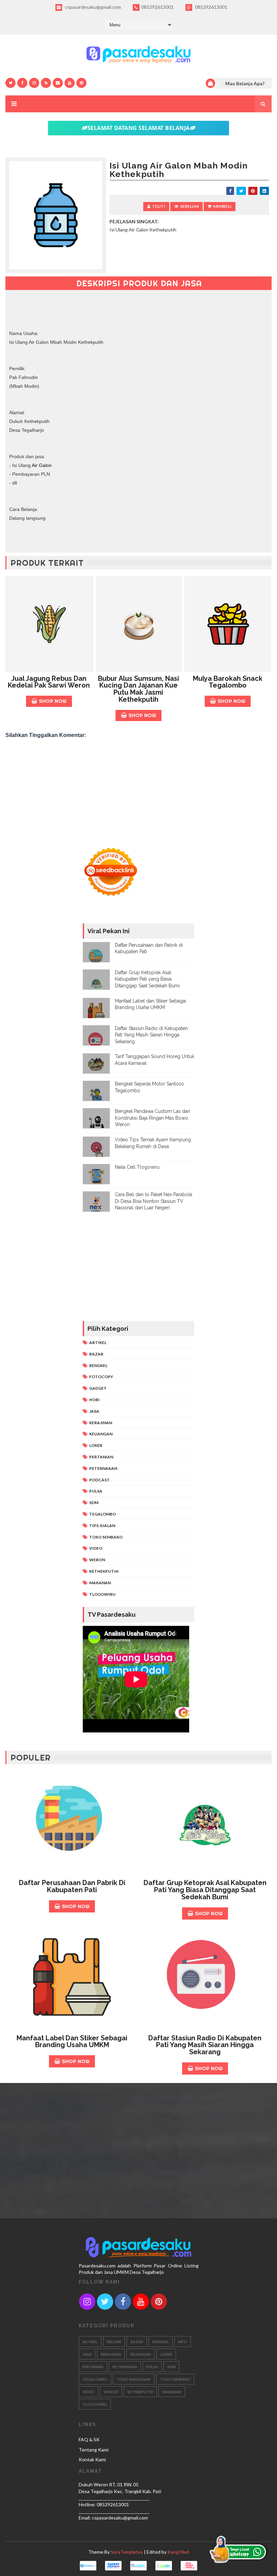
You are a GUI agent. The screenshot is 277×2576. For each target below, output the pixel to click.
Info (183, 2342)
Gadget (98, 1388)
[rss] (46, 83)
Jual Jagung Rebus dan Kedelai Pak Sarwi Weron (49, 682)
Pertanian (101, 1457)
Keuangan (101, 1434)
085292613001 (157, 7)
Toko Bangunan (134, 2379)
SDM (94, 1503)
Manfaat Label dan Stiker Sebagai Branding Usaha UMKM (72, 2042)
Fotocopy (101, 1377)
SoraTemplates (127, 2552)
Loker (96, 1445)
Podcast (99, 1480)
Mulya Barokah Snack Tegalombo (228, 682)
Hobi (94, 1400)
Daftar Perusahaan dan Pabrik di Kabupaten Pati (72, 1886)
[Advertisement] (138, 793)
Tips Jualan (102, 1526)
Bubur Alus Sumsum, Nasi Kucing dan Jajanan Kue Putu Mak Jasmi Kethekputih (138, 689)
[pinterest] (81, 83)
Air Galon (42, 465)
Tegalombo (103, 1514)
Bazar (96, 1354)
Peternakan (103, 1468)
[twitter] (10, 83)
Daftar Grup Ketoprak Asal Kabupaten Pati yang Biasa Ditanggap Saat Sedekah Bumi (147, 979)
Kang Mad (178, 2552)
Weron (97, 1560)
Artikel (98, 1342)
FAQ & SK (89, 2439)
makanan (100, 1583)
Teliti (159, 206)
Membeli (222, 206)
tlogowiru (102, 1594)
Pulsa (96, 1491)
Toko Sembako (106, 1537)
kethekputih (104, 1571)
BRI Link (114, 2342)
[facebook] (22, 83)
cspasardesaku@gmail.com (92, 7)
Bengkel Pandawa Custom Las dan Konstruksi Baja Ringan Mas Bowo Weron (153, 1118)
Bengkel (98, 1365)
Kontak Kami (92, 2459)
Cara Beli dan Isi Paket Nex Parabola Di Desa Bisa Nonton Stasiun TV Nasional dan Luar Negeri (154, 1201)
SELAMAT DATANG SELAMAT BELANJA (139, 128)
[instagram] (34, 83)
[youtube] (70, 83)
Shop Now (53, 701)
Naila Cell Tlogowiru (137, 1167)
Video (96, 1548)
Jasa (94, 1411)
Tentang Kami (94, 2450)
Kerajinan (101, 1423)
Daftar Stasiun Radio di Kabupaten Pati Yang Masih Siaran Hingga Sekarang (151, 1035)
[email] (58, 83)
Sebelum (189, 206)
